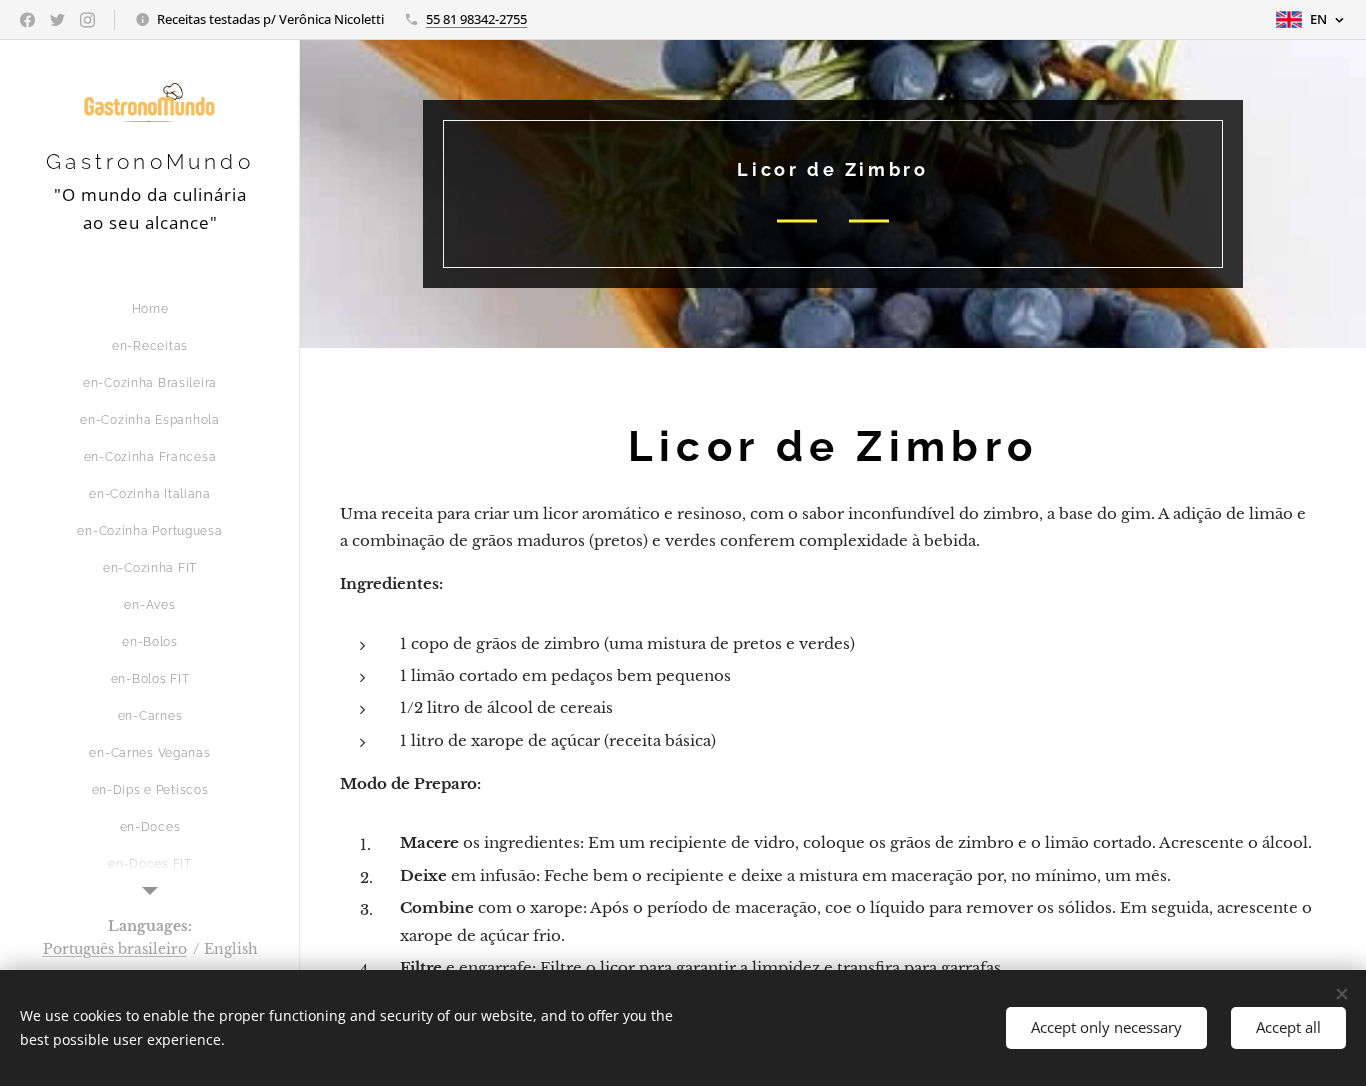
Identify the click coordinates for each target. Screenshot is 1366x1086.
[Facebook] (27, 20)
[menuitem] (150, 309)
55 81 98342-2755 (476, 19)
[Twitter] (57, 20)
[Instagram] (87, 20)
